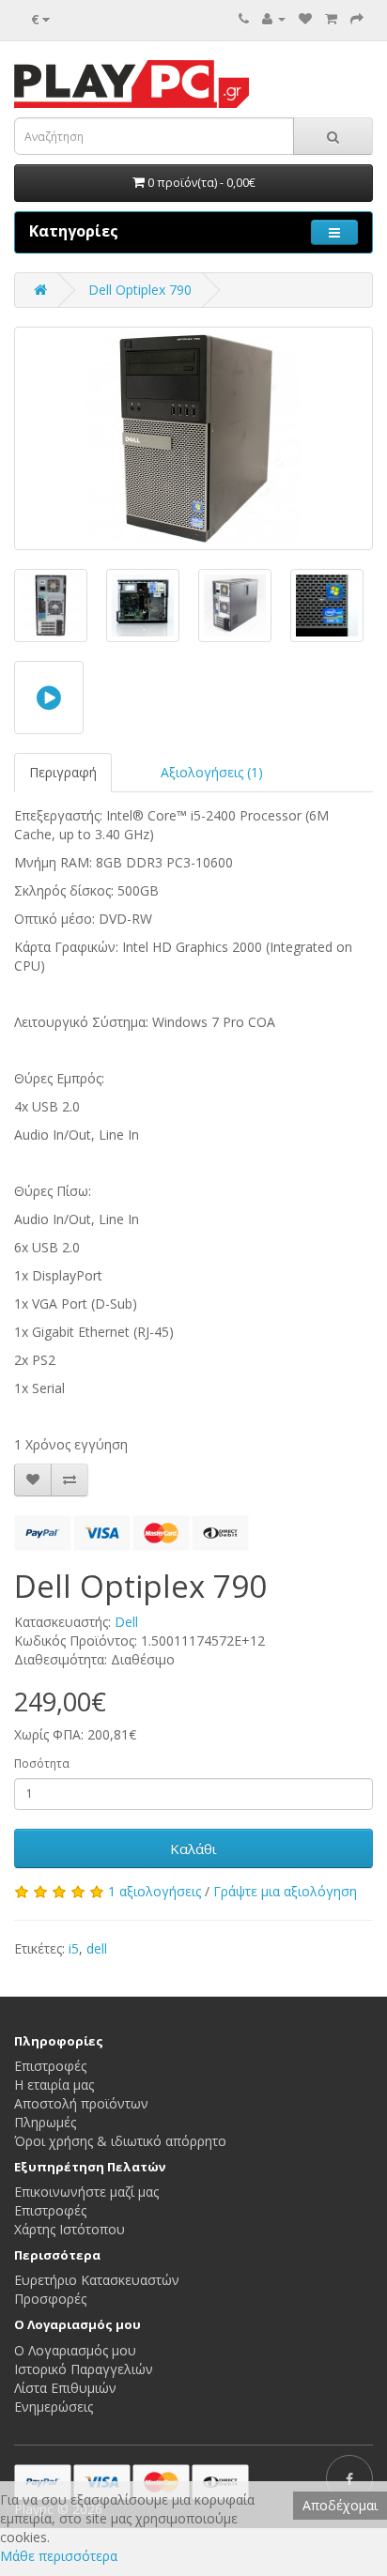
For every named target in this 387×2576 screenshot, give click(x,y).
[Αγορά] (357, 18)
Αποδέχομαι (340, 2505)
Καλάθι (193, 1848)
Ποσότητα (42, 1763)
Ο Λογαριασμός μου (75, 2350)
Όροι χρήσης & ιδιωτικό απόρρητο (120, 2141)
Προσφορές (50, 2299)
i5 (74, 1948)
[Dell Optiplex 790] (193, 438)
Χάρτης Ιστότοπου (70, 2229)
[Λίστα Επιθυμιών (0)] (305, 18)
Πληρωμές (45, 2122)
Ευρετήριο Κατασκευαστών (97, 2280)
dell (97, 1948)
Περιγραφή (63, 772)
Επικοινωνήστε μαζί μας (86, 2192)
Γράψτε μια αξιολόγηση (285, 1891)
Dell (126, 1622)
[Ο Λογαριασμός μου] (274, 18)
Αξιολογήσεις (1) (212, 772)
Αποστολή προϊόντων (81, 2103)
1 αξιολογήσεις (155, 1891)
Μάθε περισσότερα (59, 2556)
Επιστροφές (50, 2066)
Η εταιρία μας (54, 2085)
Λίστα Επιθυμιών (65, 2388)
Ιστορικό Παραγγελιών (84, 2369)
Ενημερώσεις (54, 2407)
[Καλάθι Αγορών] (331, 18)
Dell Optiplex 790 (140, 290)
